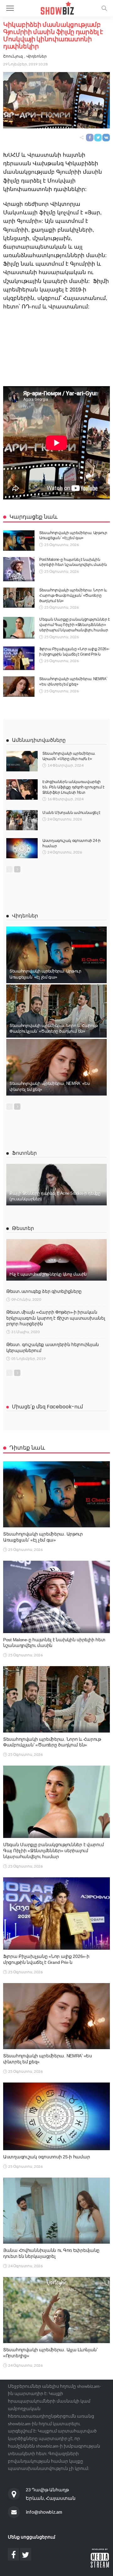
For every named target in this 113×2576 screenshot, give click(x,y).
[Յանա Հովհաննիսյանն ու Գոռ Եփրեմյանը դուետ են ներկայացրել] (56, 2211)
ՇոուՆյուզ (13, 56)
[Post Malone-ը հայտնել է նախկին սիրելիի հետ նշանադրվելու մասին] (19, 569)
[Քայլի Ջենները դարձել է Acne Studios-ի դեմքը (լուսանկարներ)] (56, 1185)
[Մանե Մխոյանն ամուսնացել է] (22, 820)
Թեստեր (23, 1228)
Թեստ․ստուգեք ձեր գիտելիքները (44, 1291)
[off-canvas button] (10, 8)
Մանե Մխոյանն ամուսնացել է (71, 813)
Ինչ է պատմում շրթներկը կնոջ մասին (48, 1274)
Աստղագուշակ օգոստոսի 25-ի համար (46, 2157)
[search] (104, 8)
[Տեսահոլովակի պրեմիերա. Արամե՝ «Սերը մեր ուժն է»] (22, 761)
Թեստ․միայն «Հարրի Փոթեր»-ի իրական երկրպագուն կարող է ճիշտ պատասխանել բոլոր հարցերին (56, 1318)
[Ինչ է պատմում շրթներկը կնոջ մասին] (56, 1260)
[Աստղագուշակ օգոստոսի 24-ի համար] (22, 848)
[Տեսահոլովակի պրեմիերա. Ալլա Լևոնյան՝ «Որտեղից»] (56, 2310)
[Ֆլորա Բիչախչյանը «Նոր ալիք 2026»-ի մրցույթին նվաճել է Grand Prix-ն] (19, 658)
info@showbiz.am (44, 2512)
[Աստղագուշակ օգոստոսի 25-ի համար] (56, 2116)
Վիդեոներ (37, 56)
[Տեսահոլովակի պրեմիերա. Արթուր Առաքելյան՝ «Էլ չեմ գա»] (19, 541)
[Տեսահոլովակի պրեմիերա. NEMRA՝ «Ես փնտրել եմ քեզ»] (19, 687)
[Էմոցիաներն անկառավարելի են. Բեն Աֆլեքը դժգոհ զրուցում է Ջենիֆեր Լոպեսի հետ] (22, 789)
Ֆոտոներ (24, 1153)
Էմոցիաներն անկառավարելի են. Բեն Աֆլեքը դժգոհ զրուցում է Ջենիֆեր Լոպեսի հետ (73, 787)
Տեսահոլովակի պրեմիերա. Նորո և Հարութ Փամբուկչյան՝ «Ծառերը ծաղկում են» (73, 595)
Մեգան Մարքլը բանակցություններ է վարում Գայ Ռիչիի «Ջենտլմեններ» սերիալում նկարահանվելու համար (75, 625)
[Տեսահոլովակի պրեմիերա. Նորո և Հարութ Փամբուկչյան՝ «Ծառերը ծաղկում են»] (19, 598)
